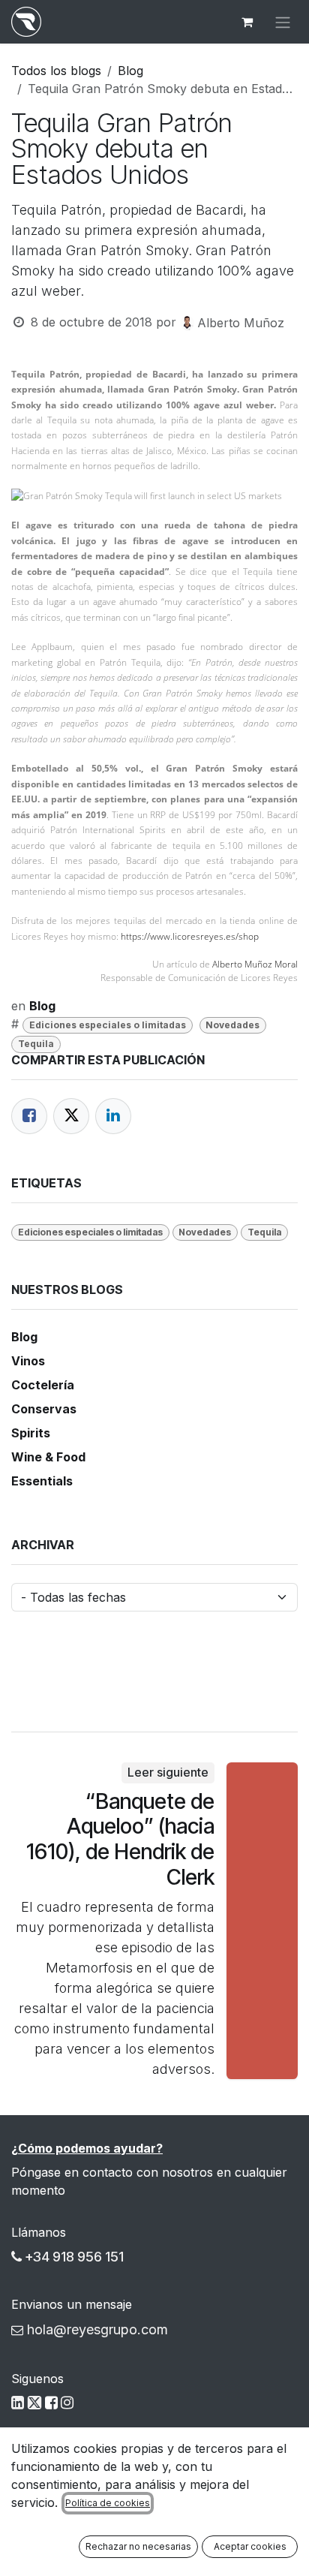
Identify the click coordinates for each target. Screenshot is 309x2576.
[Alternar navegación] (283, 22)
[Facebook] (29, 1116)
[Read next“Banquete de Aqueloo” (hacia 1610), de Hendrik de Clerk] (262, 1920)
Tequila (36, 1044)
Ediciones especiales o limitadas (108, 1025)
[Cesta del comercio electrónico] (247, 22)
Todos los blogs (56, 71)
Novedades (232, 1025)
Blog (130, 71)
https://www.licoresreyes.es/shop (190, 936)
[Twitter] (71, 1116)
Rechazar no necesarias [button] (138, 2546)
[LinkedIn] (113, 1116)
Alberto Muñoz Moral (255, 964)
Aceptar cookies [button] (250, 2546)
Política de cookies (108, 2503)
